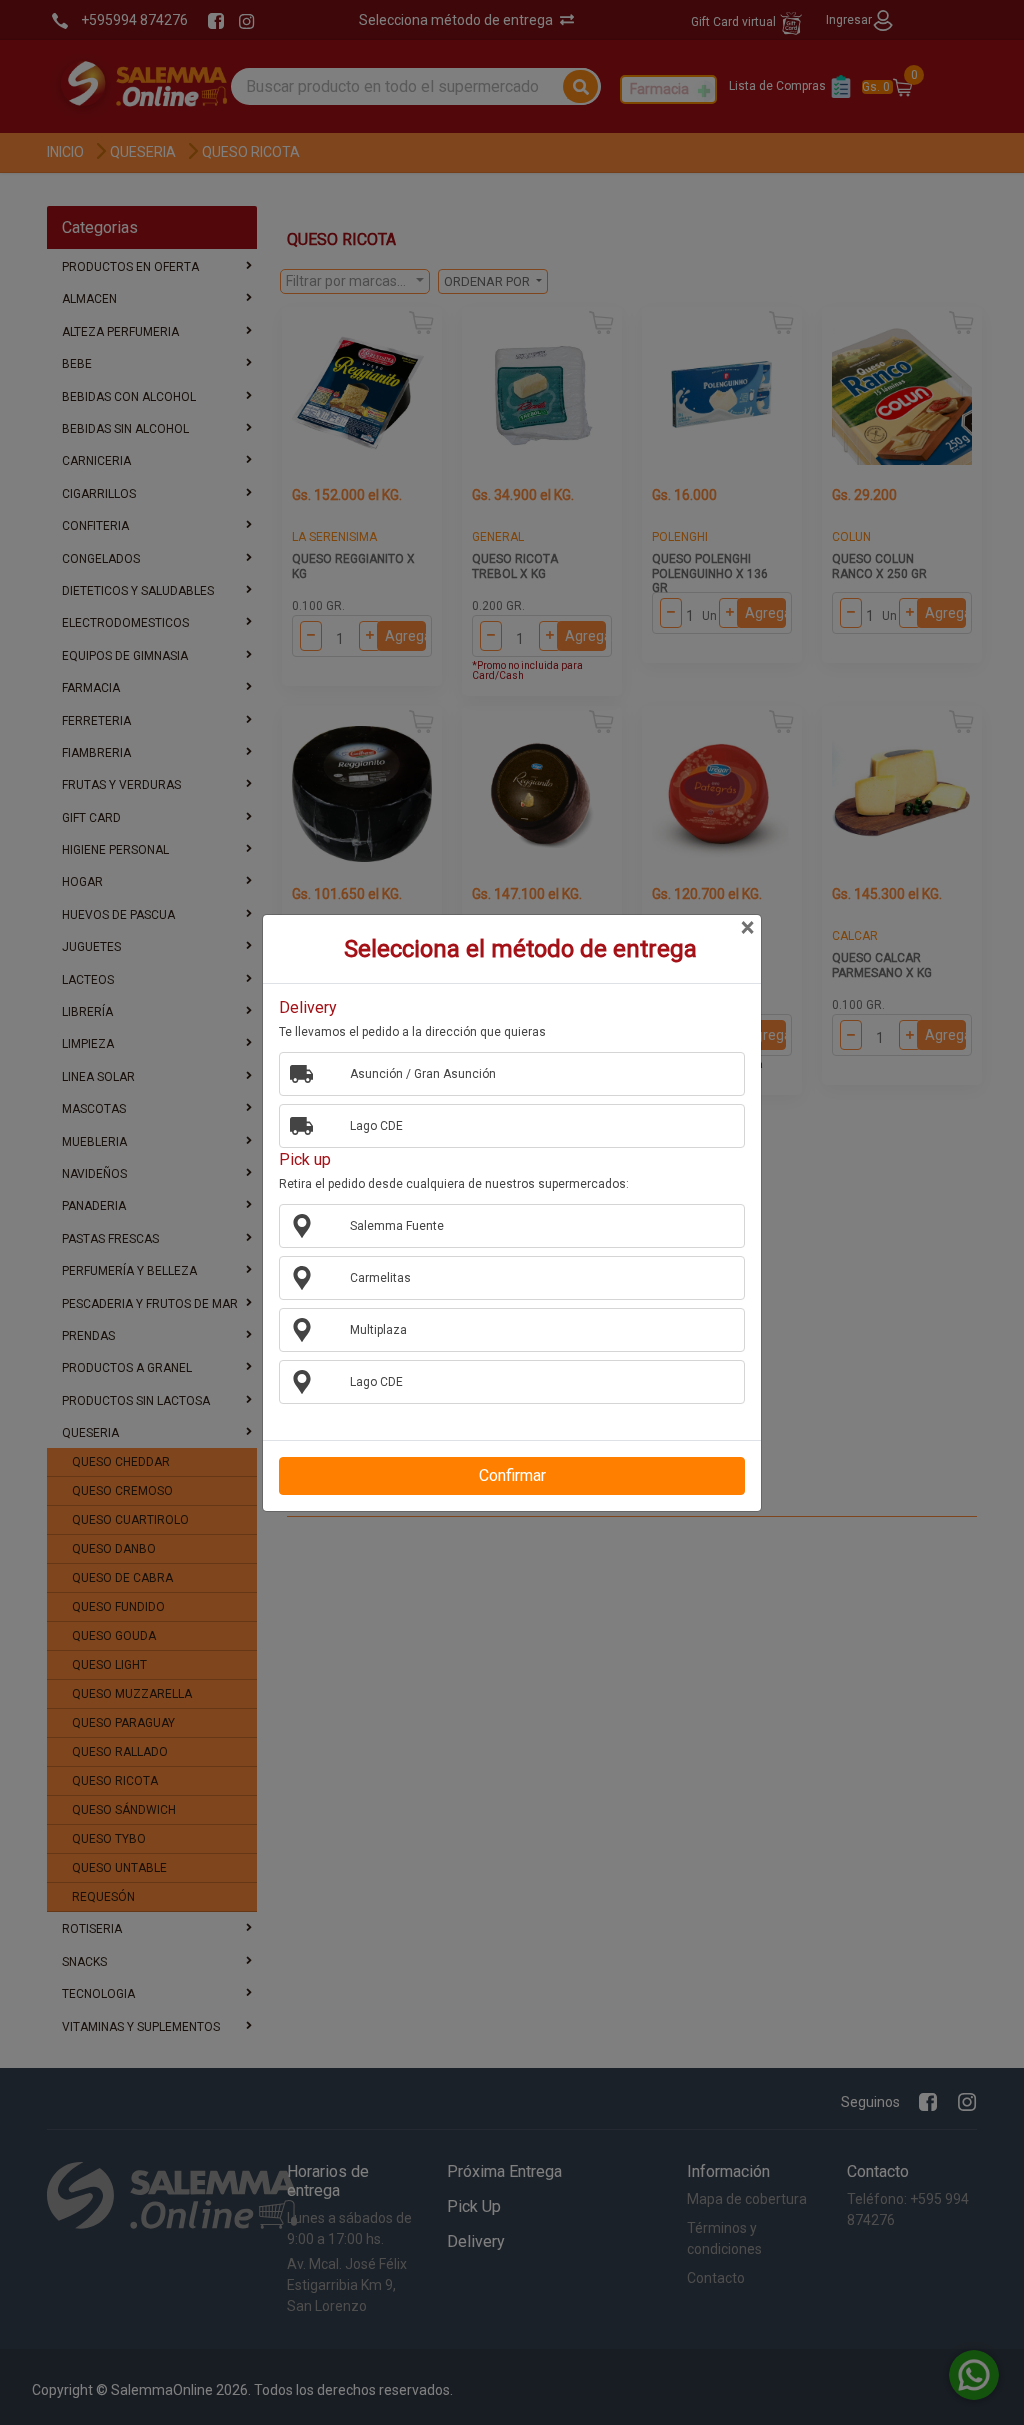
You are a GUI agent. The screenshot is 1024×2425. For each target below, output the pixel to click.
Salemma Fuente (397, 1226)
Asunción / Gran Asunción (423, 1074)
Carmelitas (380, 1278)
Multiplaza (378, 1330)
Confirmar (512, 1475)
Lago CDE (376, 1126)
